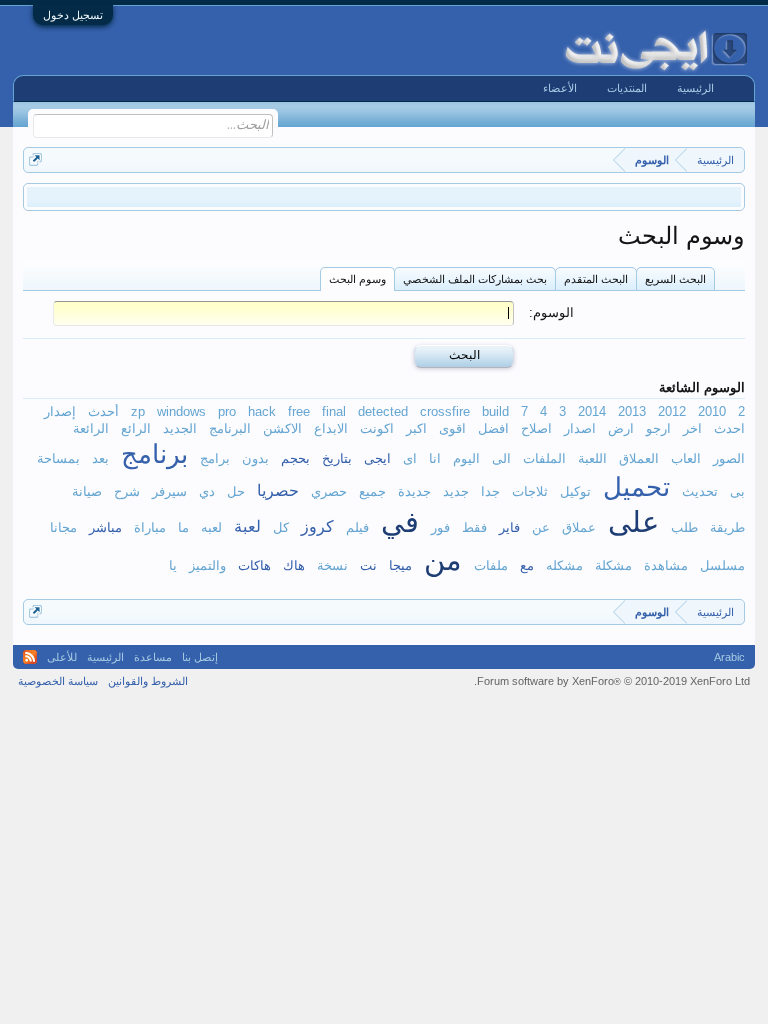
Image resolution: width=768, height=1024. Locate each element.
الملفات (544, 458)
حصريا (278, 490)
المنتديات (627, 88)
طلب (684, 527)
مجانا (63, 527)
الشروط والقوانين (148, 681)
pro (227, 411)
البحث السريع (675, 279)
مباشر (105, 527)
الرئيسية (695, 88)
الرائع (136, 428)
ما (183, 527)
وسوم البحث (357, 279)
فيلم (357, 527)
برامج (215, 458)
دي (207, 491)
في (400, 522)
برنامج (154, 454)
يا (173, 565)
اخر (692, 428)
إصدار (60, 411)
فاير (509, 527)
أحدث (103, 411)
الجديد (180, 428)
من (443, 560)
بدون (255, 458)
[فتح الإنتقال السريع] (35, 159)
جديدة (414, 491)
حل (236, 491)
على (633, 522)
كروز (317, 526)
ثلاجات (530, 491)
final (334, 411)
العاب (686, 458)
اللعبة (592, 458)
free (299, 411)
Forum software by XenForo (612, 681)
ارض (621, 428)
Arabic (729, 657)
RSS (30, 657)
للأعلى (62, 657)
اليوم (466, 458)
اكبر (416, 428)
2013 (632, 411)
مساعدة (153, 657)
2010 (712, 411)
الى (501, 458)
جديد (456, 491)
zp (138, 411)
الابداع (331, 428)
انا (435, 458)
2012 (672, 411)
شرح (127, 491)
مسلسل (722, 565)
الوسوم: (551, 312)
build (495, 411)
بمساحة (58, 458)
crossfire (445, 411)
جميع (372, 491)
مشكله (564, 565)
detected (383, 411)
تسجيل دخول (73, 15)
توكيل (575, 491)
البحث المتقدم (596, 279)
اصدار (580, 428)
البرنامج (230, 428)
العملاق (639, 458)
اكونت (377, 428)
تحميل (636, 487)
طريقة (727, 527)
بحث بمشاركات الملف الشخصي (475, 279)
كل (281, 527)
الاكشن (282, 428)
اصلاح (536, 428)
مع (527, 565)
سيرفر (169, 491)
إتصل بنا (200, 657)
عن (541, 527)
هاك (294, 565)
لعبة (247, 526)
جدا (490, 491)
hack (262, 411)
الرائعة (91, 428)
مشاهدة (666, 565)
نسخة (332, 565)
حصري (329, 491)
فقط (474, 527)
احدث (729, 428)
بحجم (295, 458)
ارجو (658, 428)
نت (368, 565)
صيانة (87, 491)
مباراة (150, 527)
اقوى (452, 428)
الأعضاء (560, 88)
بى (737, 491)
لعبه (211, 527)
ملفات (491, 565)
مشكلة (613, 565)
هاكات (254, 565)
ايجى (377, 458)
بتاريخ (337, 458)
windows (181, 411)
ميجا (400, 565)
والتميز (207, 565)
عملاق (579, 527)
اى (410, 458)
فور (440, 527)
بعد (100, 458)
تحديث (700, 491)
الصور (729, 458)
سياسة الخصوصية (58, 681)
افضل (493, 428)
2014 (592, 411)
